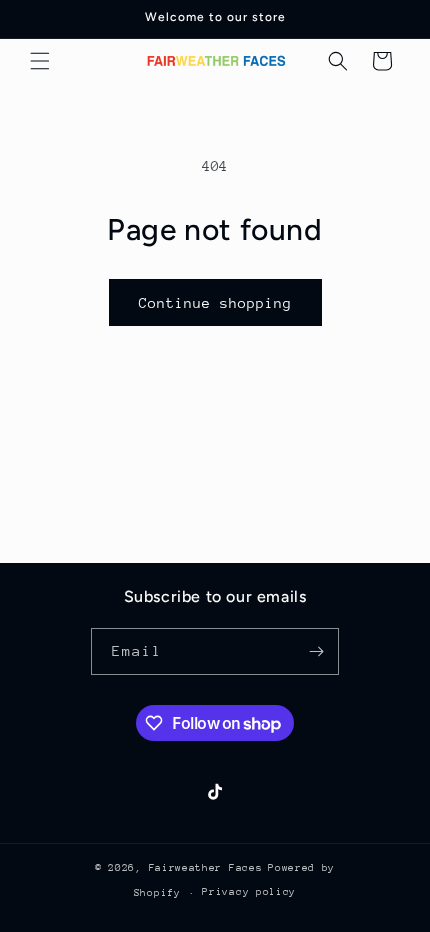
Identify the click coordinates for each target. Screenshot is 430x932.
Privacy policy (249, 892)
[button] (40, 61)
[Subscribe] (316, 651)
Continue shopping (215, 303)
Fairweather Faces (206, 868)
